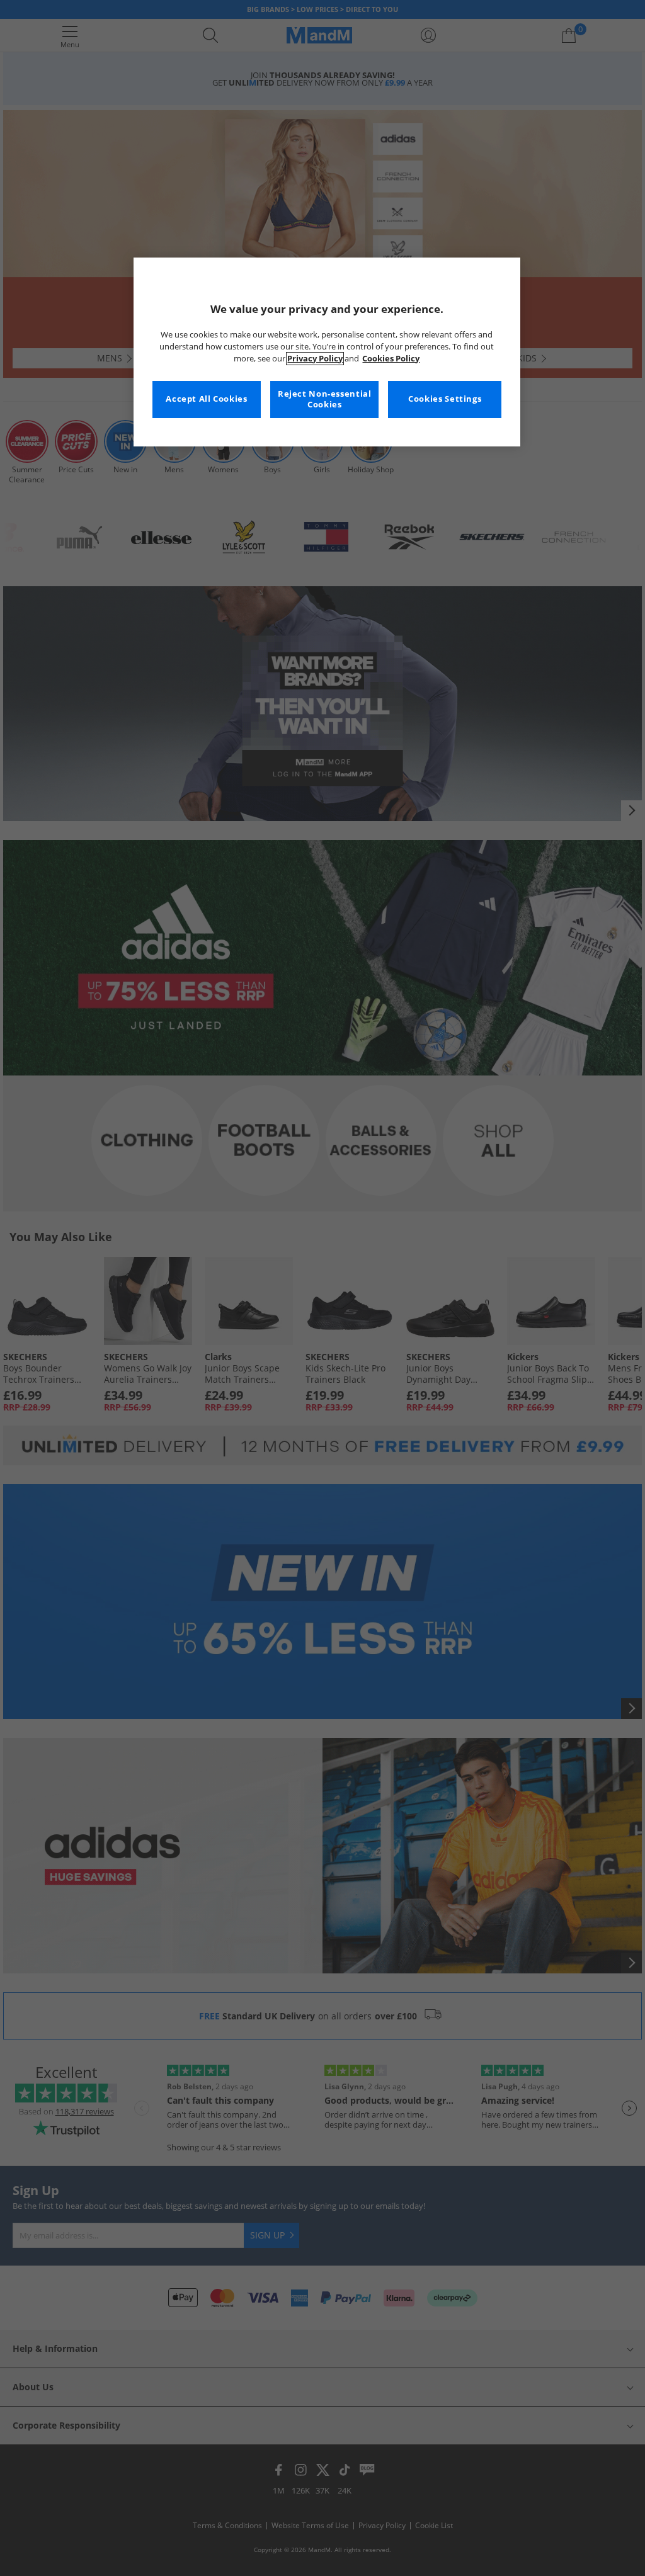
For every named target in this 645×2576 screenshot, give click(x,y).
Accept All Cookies (206, 399)
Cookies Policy (391, 359)
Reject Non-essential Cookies (325, 400)
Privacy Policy (315, 359)
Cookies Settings (445, 399)
